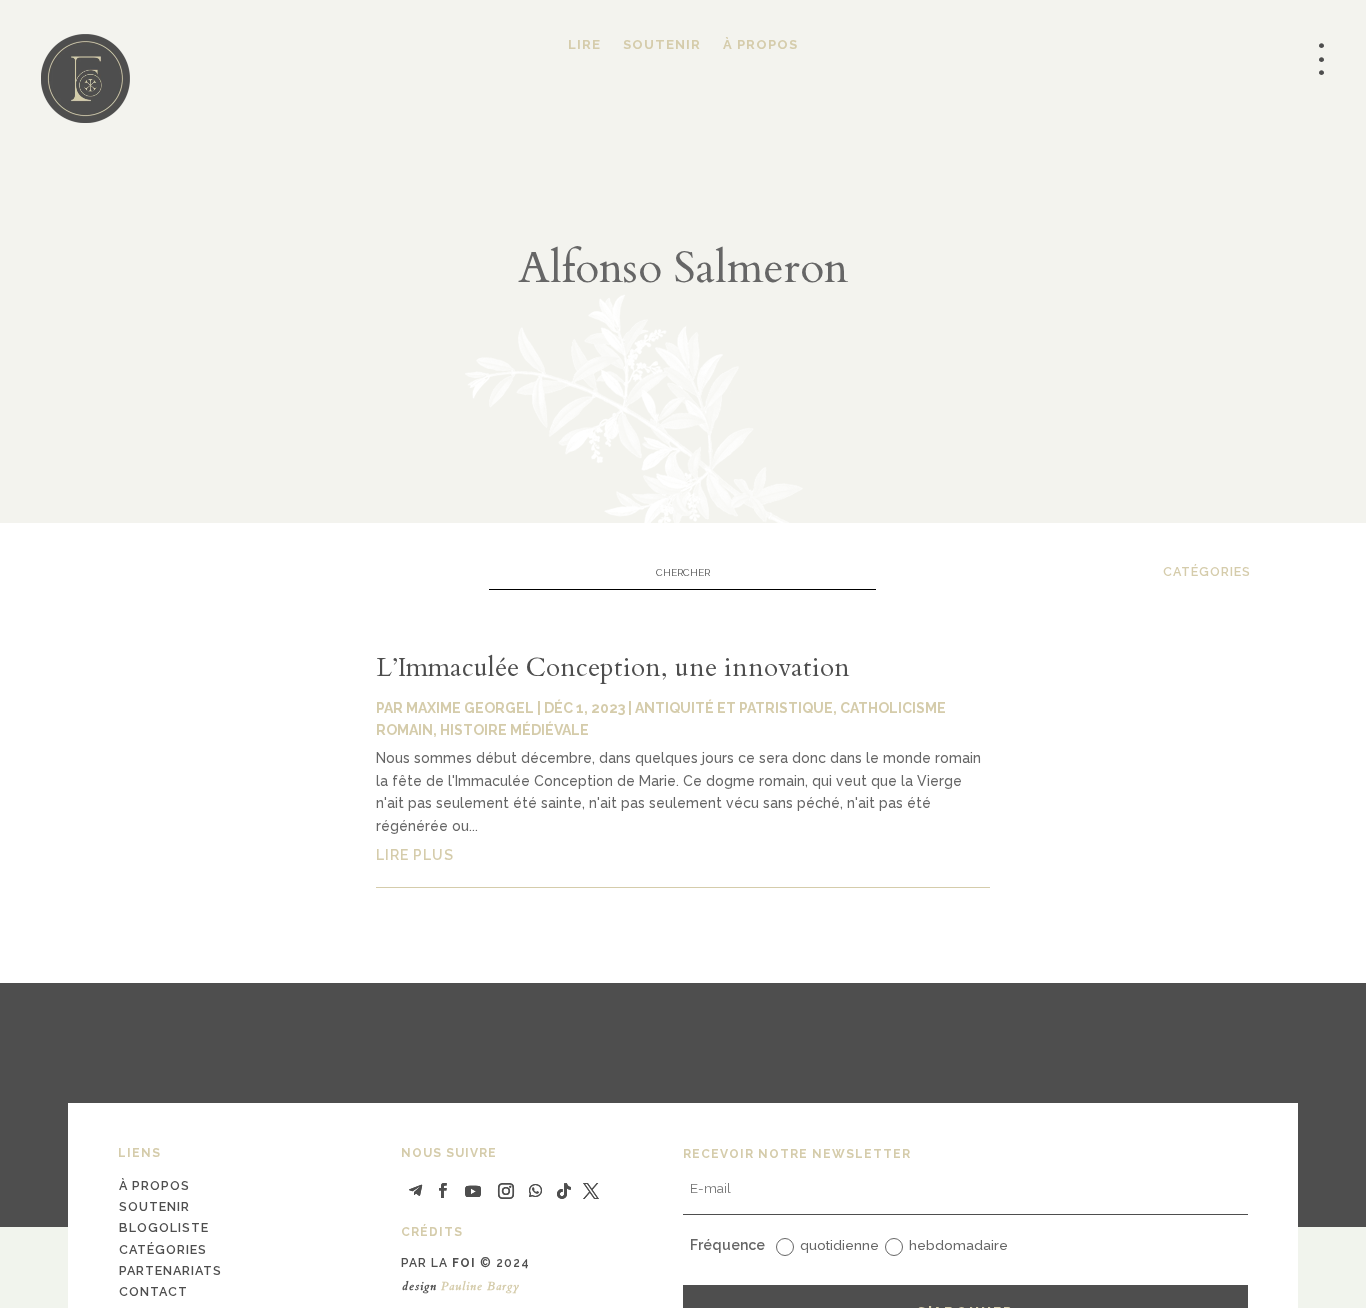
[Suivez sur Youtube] (473, 1191)
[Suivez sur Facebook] (443, 1191)
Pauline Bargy (480, 1286)
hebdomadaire (958, 1245)
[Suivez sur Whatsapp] (536, 1191)
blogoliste (164, 1227)
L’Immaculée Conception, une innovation (613, 667)
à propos (154, 1185)
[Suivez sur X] (591, 1191)
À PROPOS (760, 45)
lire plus (415, 855)
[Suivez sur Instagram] (506, 1191)
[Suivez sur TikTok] (564, 1191)
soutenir (154, 1206)
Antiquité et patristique (734, 708)
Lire (584, 45)
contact (153, 1291)
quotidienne (839, 1245)
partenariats (170, 1270)
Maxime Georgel (470, 708)
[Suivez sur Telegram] (416, 1191)
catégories (1207, 571)
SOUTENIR (662, 45)
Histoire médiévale (514, 730)
